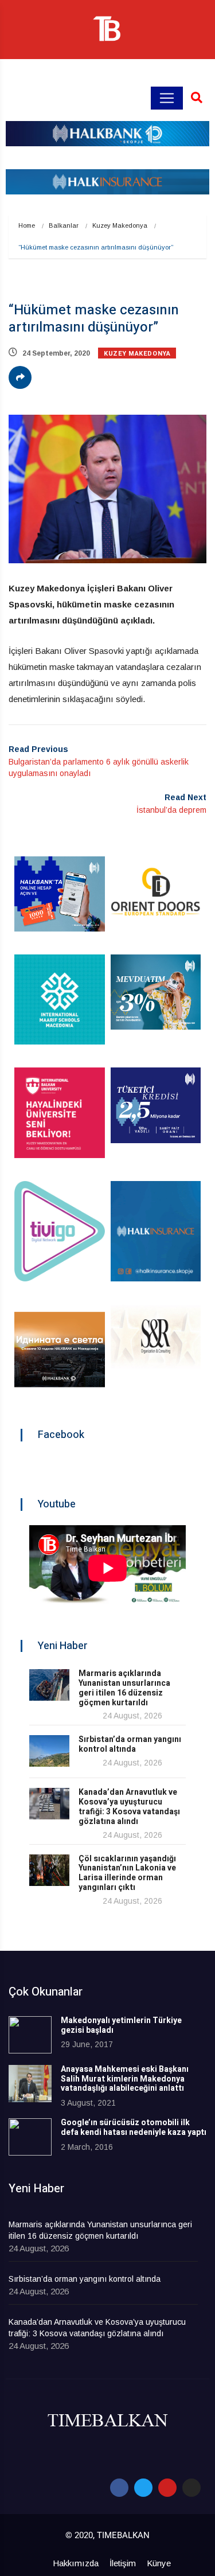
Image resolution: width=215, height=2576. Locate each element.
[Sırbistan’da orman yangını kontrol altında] (49, 1751)
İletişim (123, 2563)
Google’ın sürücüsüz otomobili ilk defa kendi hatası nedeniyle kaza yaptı (134, 2127)
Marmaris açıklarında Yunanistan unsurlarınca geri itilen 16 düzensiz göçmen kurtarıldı (124, 1688)
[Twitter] (143, 2488)
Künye (159, 2563)
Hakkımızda (76, 2563)
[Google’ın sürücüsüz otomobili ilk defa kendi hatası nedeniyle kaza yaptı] (30, 2137)
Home (27, 225)
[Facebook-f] (119, 2488)
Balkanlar (64, 225)
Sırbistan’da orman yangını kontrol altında (130, 1744)
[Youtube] (167, 2488)
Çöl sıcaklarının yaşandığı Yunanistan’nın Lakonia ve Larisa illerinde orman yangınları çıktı (127, 1873)
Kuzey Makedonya (120, 225)
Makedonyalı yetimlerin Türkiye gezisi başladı (121, 2025)
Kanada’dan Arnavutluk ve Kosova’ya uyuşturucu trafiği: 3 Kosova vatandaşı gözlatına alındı (129, 1807)
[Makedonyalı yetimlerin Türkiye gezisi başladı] (30, 2035)
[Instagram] (191, 2488)
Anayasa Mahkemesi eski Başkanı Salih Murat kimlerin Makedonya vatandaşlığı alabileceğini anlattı (125, 2079)
